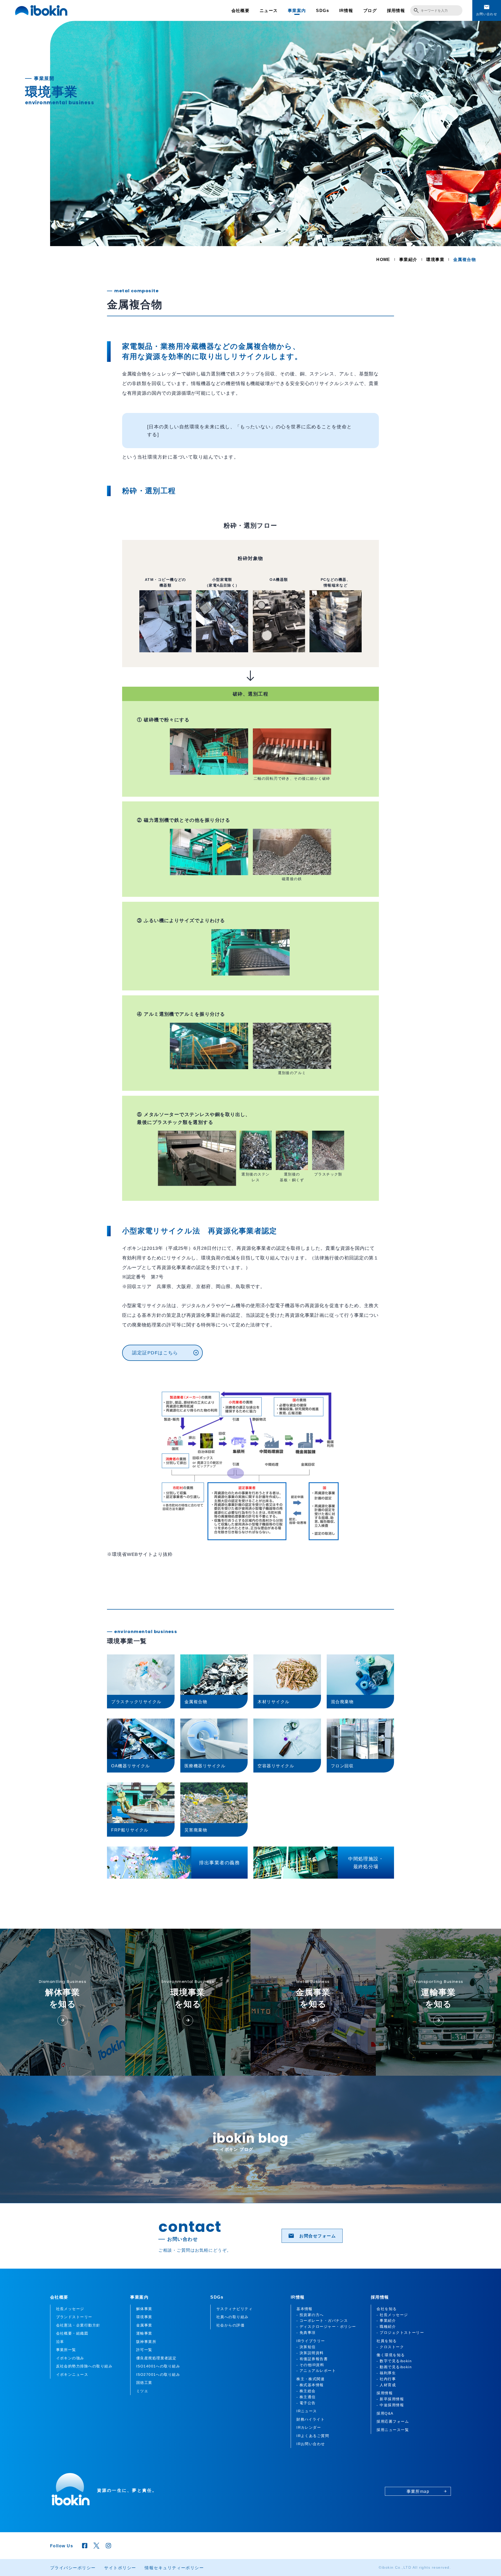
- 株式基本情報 (310, 2385)
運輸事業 (144, 2333)
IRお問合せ (47, 351)
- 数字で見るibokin (394, 2361)
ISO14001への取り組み (158, 2366)
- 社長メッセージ (392, 2315)
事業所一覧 (66, 2350)
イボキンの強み (70, 2358)
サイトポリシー (120, 2568)
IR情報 (346, 10)
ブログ (370, 10)
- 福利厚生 (386, 2373)
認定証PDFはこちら (165, 1353)
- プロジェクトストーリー (400, 2333)
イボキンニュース (72, 2374)
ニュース (269, 10)
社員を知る (387, 2341)
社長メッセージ (70, 2309)
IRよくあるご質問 (313, 2436)
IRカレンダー (49, 309)
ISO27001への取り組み (158, 2374)
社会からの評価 (230, 2325)
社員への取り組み (232, 2317)
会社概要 (241, 10)
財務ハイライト (52, 295)
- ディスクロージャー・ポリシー (326, 2327)
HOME (383, 259)
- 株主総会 (306, 2391)
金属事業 (144, 2325)
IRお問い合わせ (311, 2444)
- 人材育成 (386, 2385)
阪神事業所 (146, 2342)
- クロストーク (390, 2347)
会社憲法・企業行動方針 (78, 2325)
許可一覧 (144, 2350)
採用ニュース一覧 (393, 2430)
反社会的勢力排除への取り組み (84, 2366)
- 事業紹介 (386, 2321)
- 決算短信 (306, 2347)
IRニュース (47, 323)
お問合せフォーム (312, 2236)
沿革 (60, 2342)
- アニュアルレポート (316, 2371)
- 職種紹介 (386, 2327)
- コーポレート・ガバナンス (322, 2321)
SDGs (323, 10)
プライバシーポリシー (73, 2568)
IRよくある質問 (52, 337)
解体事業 (144, 2309)
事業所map (424, 499)
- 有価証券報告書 (312, 2359)
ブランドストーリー (74, 2317)
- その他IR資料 (310, 2365)
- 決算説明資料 (310, 2353)
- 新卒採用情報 (390, 2399)
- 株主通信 (306, 2397)
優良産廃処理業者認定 (156, 2358)
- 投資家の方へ (310, 2315)
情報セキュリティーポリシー (174, 2568)
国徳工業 (144, 2383)
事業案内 (297, 10)
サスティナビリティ (234, 2309)
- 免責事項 (306, 2333)
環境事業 (435, 259)
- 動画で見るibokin (394, 2367)
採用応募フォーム (393, 2421)
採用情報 (396, 10)
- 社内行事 (386, 2379)
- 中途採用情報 (390, 2405)
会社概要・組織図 (72, 2333)
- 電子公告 (306, 2403)
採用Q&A (385, 2413)
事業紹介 (408, 259)
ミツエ (142, 2391)
